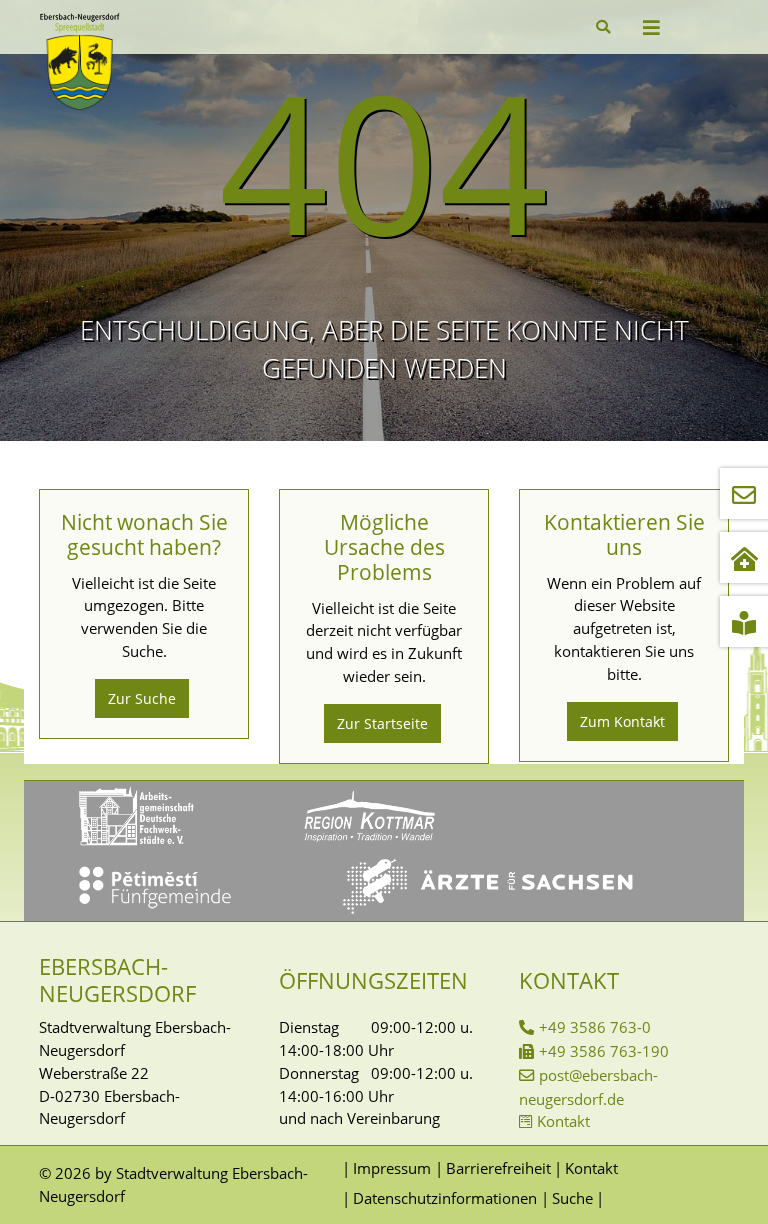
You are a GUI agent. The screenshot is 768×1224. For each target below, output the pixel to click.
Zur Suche (142, 698)
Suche (572, 1198)
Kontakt (563, 1121)
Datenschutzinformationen (445, 1198)
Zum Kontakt (622, 721)
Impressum (392, 1168)
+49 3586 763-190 (604, 1051)
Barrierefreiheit (498, 1168)
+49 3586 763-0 (595, 1027)
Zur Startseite (382, 723)
